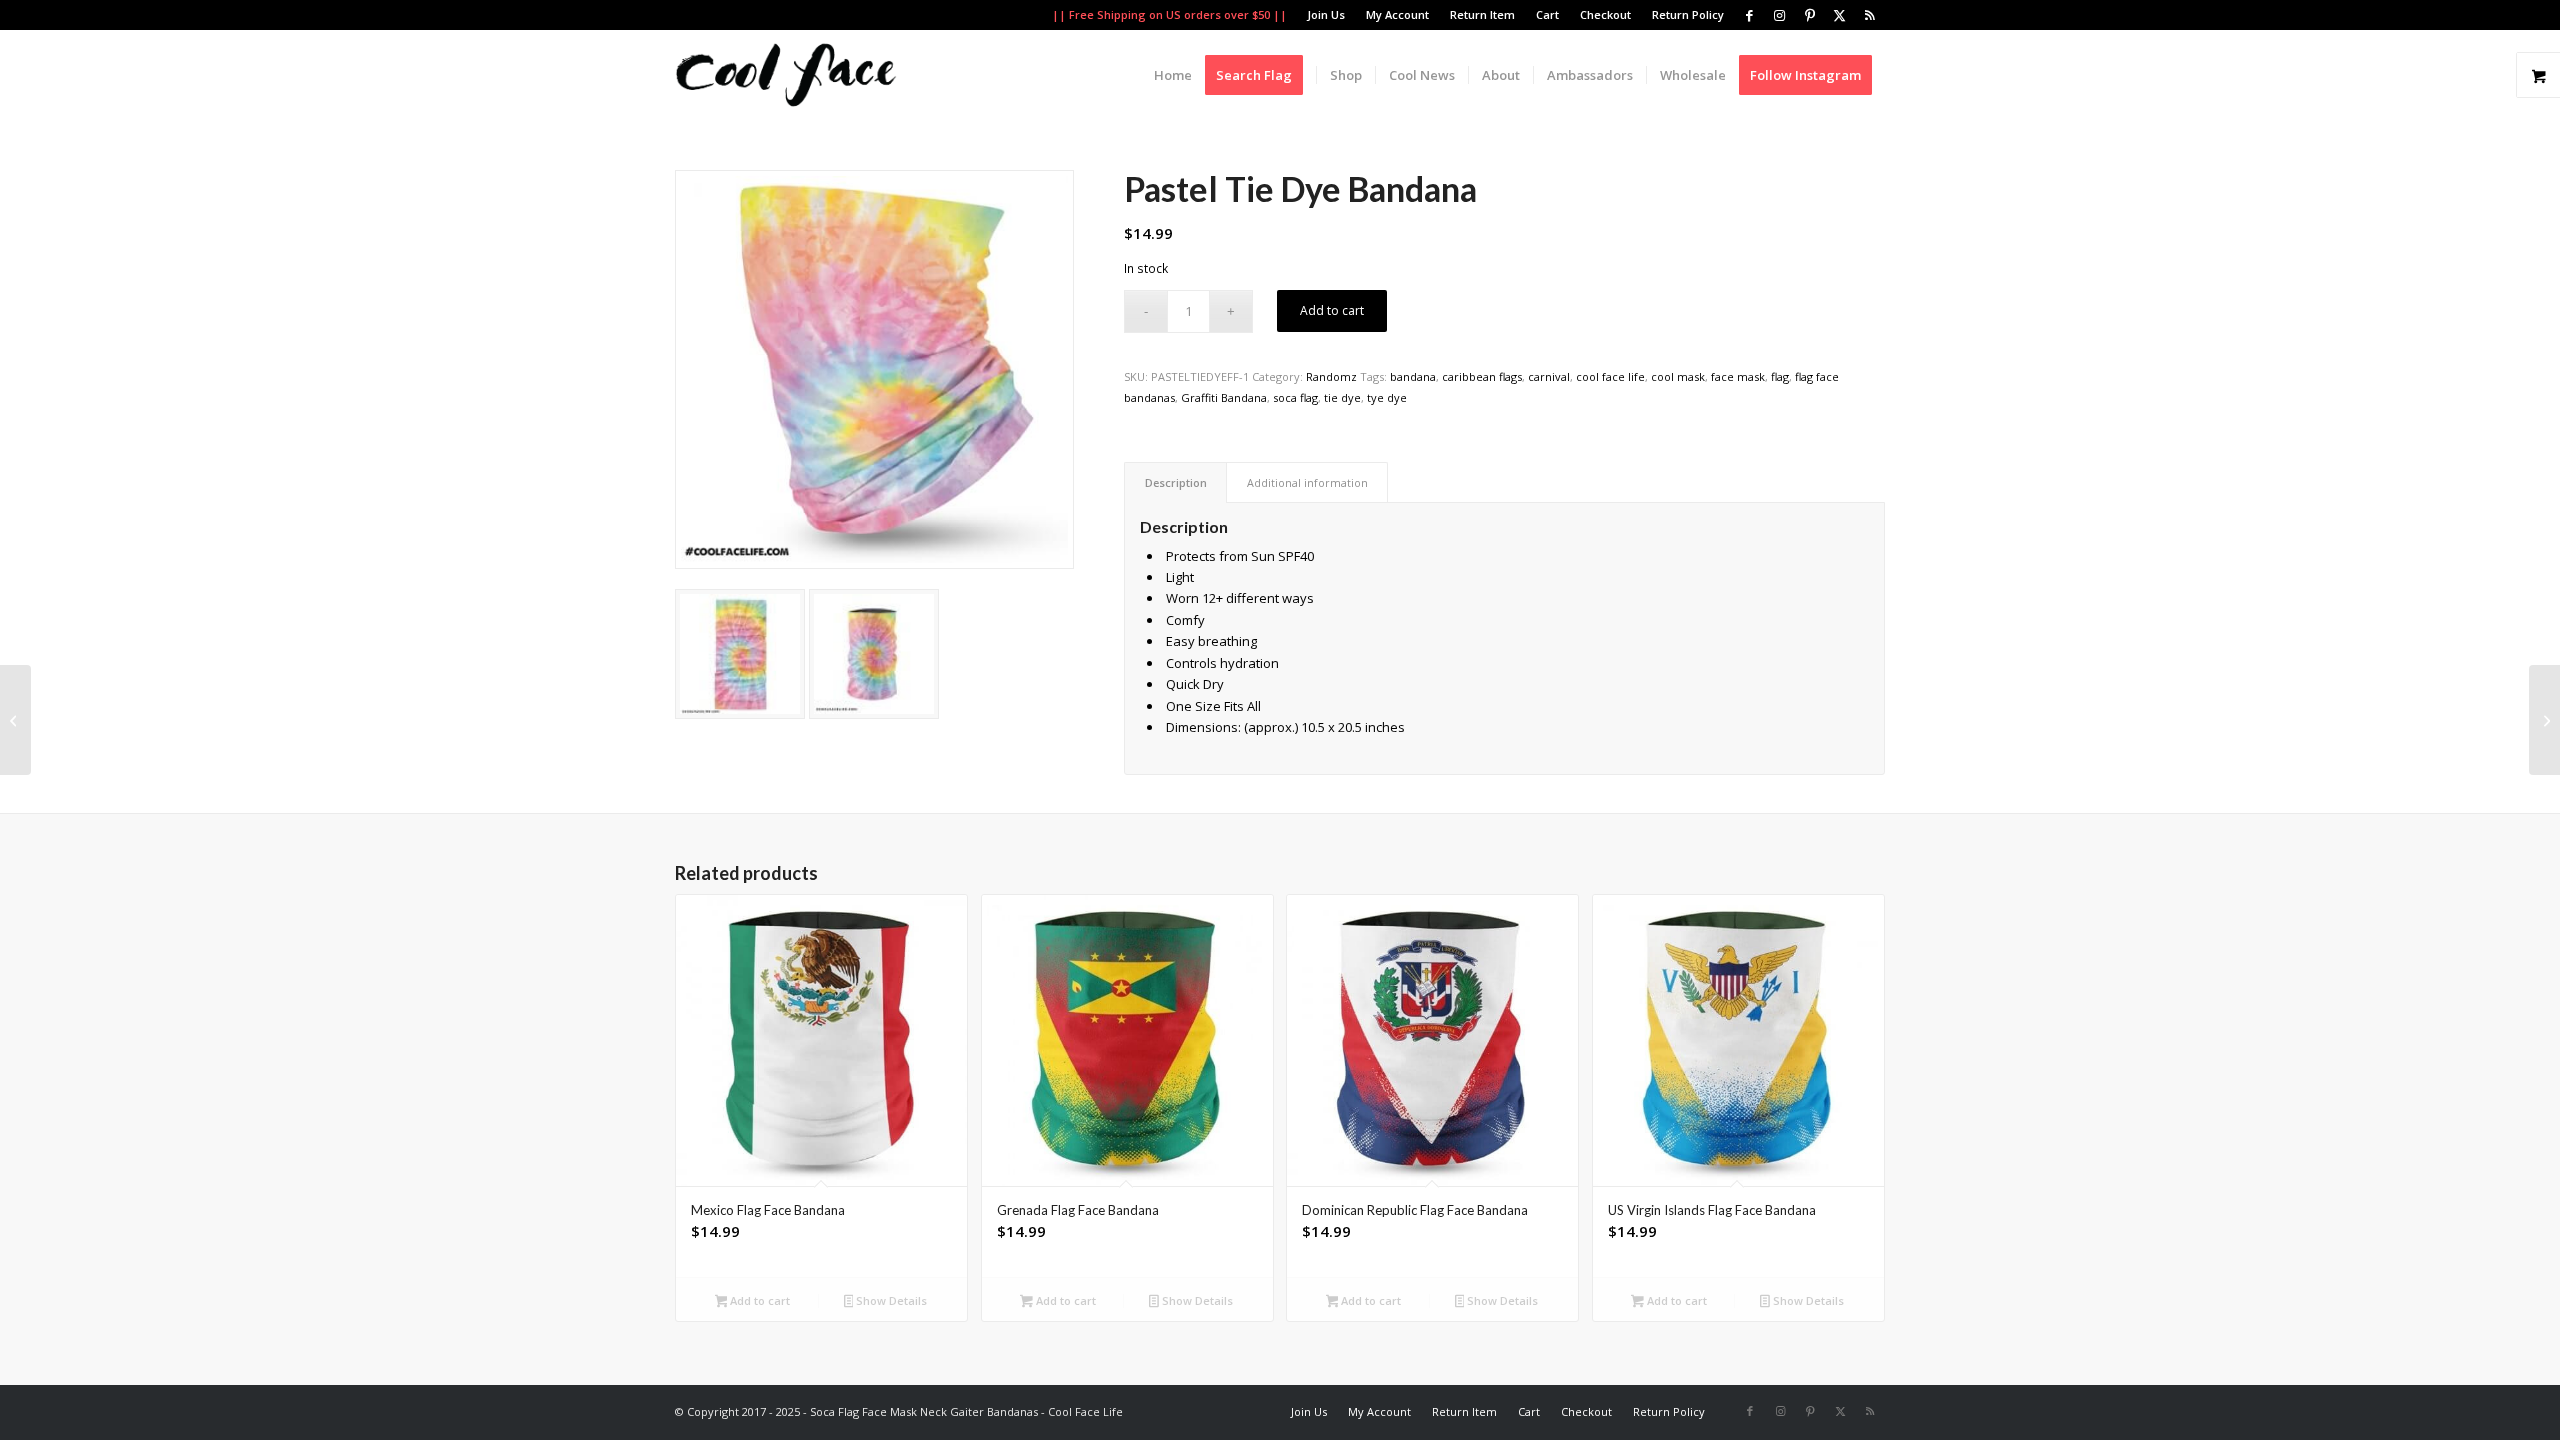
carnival (1549, 376)
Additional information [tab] (1307, 482)
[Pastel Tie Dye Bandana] (874, 369)
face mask (1738, 376)
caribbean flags (1482, 376)
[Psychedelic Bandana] (2544, 720)
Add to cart (1332, 310)
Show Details (890, 1300)
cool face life (1610, 376)
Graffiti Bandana (1224, 397)
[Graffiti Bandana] (15, 720)
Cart (1547, 14)
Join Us (1326, 14)
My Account (1397, 14)
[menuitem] (1326, 15)
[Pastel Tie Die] (740, 654)
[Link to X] (1839, 15)
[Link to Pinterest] (1809, 15)
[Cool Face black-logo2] (786, 75)
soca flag (1295, 397)
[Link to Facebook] (1749, 15)
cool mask (1678, 376)
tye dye (1387, 397)
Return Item (1482, 14)
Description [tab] (1176, 482)
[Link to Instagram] (1779, 15)
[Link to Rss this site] (1870, 15)
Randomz (1331, 376)
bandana (1413, 376)
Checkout (1605, 14)
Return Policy (1688, 14)
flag (1780, 376)
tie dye (1342, 397)
